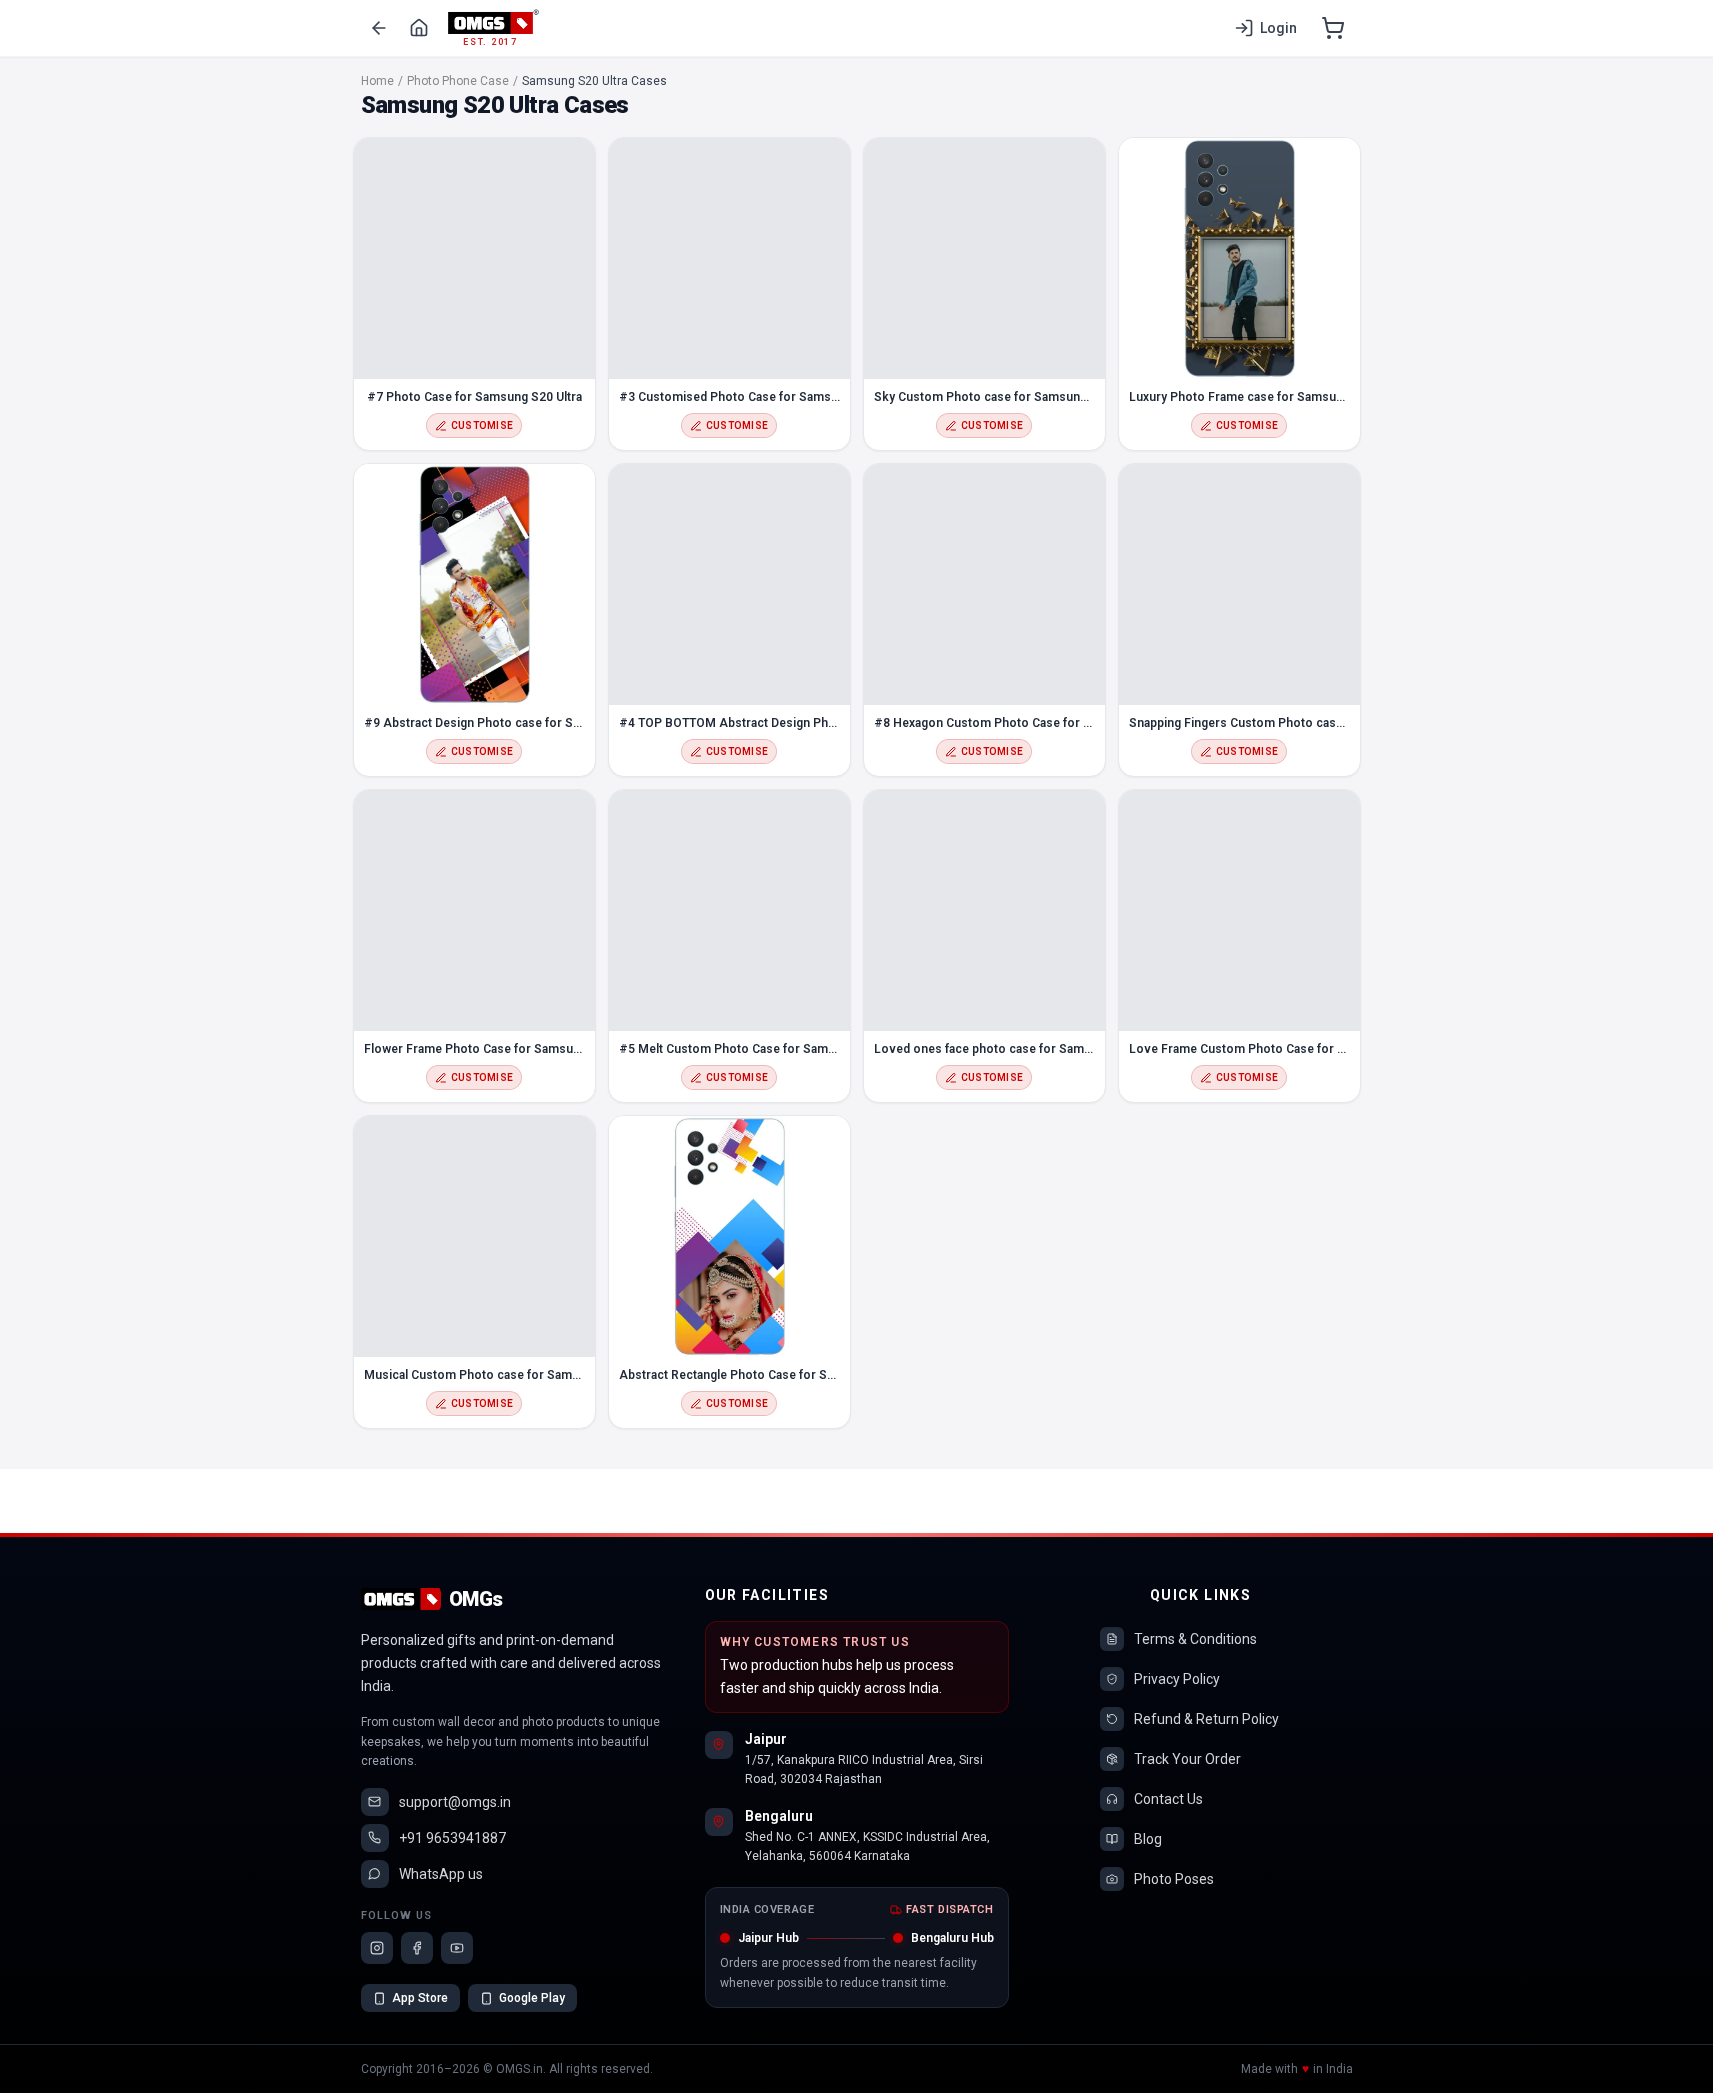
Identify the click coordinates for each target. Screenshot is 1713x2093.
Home (377, 81)
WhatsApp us (441, 1874)
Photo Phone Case (458, 81)
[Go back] (379, 28)
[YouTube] (457, 1948)
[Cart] (1333, 28)
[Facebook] (417, 1948)
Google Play (532, 1998)
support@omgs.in (455, 1802)
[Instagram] (377, 1948)
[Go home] (419, 28)
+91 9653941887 (452, 1838)
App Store (420, 1998)
